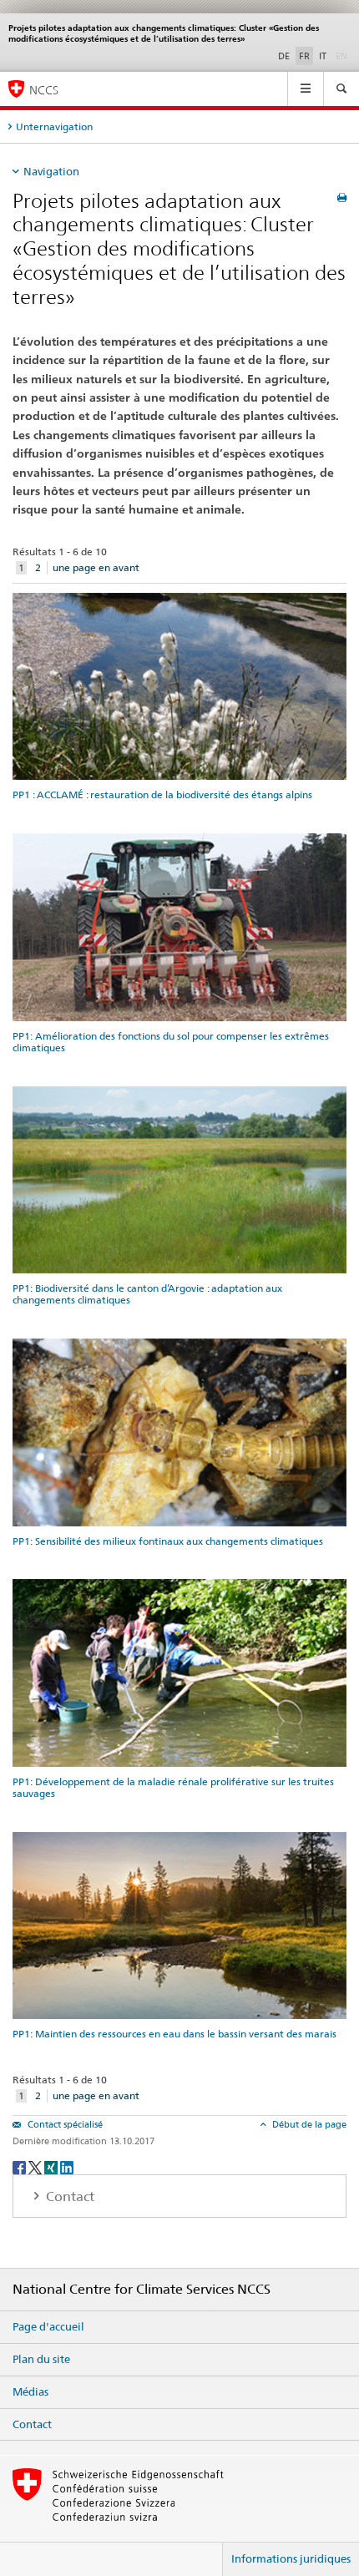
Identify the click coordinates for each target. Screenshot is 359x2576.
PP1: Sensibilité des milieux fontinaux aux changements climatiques (168, 1541)
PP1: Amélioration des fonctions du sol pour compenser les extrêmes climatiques (171, 1042)
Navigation (51, 171)
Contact (32, 2424)
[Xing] (52, 2166)
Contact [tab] (68, 2196)
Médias (30, 2391)
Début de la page (308, 2124)
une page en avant (96, 567)
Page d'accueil (48, 2326)
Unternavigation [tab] (54, 127)
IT (323, 56)
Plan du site (41, 2359)
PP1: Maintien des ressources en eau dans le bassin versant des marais (174, 2034)
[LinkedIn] (67, 2166)
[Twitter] (36, 2166)
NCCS (44, 90)
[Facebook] (20, 2166)
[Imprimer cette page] (342, 197)
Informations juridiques (291, 2558)
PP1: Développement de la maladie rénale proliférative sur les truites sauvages (173, 1787)
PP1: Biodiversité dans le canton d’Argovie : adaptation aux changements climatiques (147, 1294)
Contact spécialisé (64, 2124)
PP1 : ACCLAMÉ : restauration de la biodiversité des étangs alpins (162, 795)
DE (284, 56)
